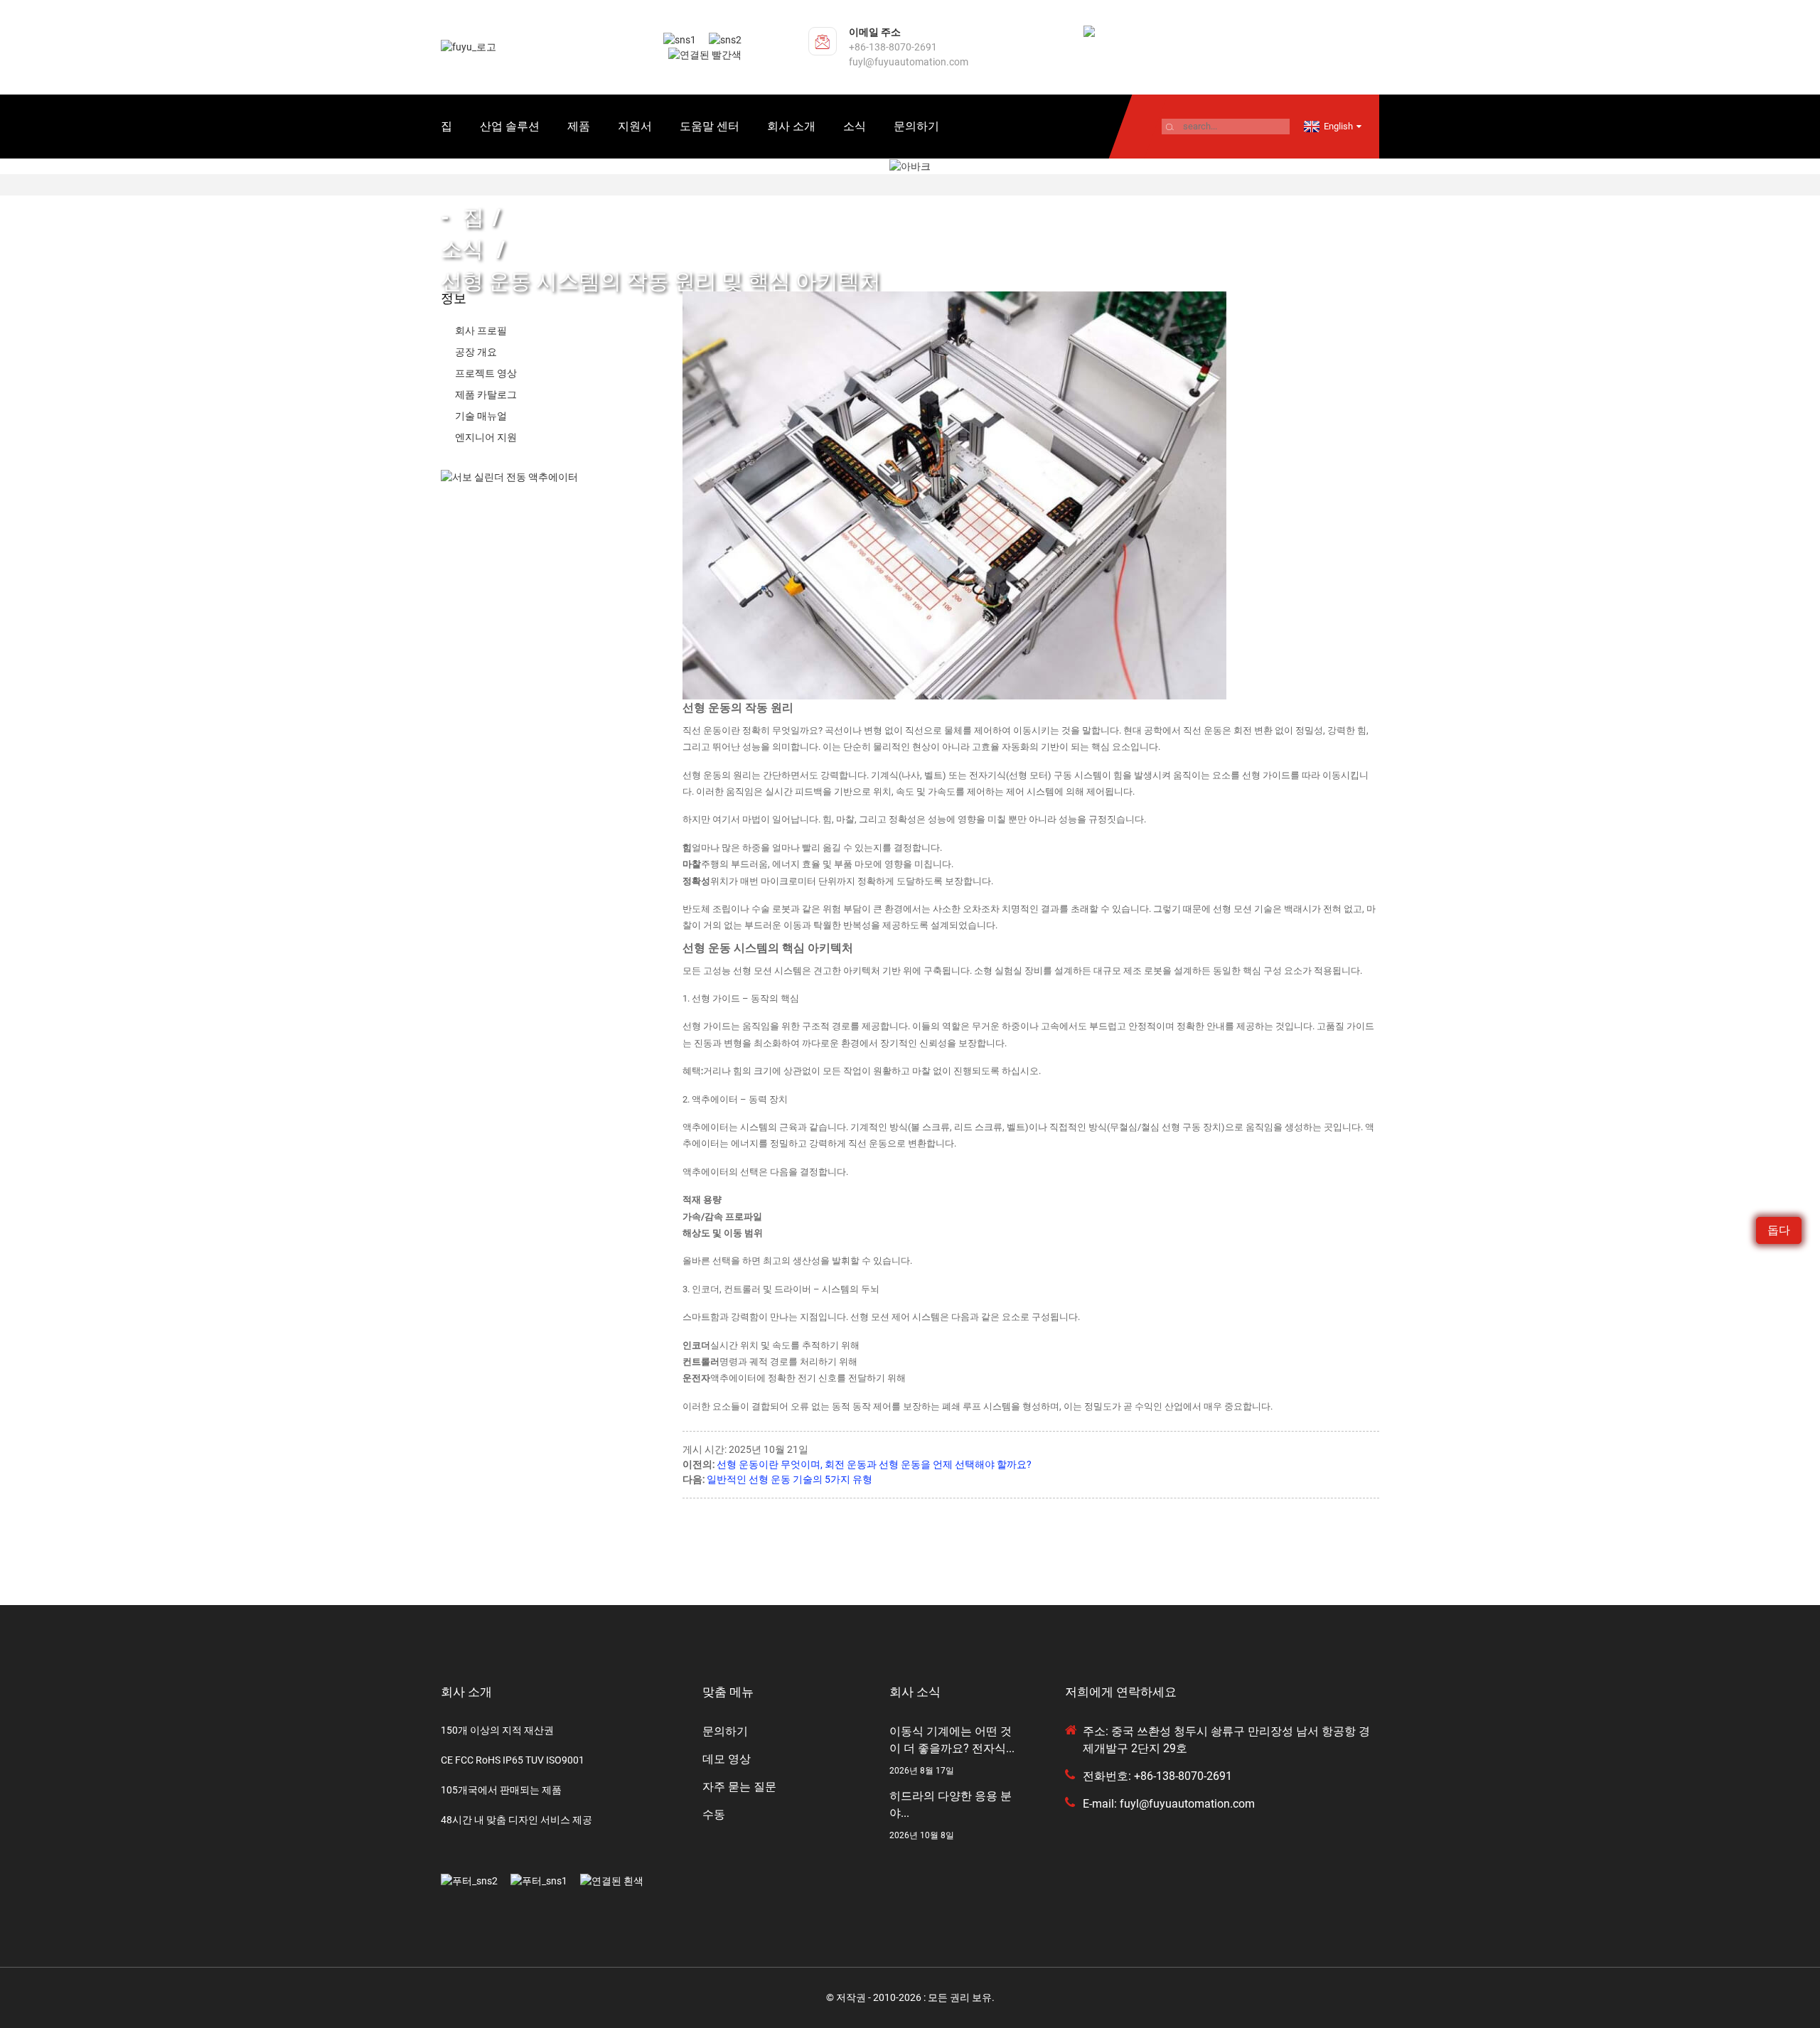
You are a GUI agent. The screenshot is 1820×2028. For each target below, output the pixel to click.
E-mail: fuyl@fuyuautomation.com (1169, 1804)
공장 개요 (476, 352)
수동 (714, 1814)
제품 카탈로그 (486, 395)
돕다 (1779, 1230)
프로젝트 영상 (486, 373)
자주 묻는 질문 (739, 1787)
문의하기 (916, 126)
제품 (579, 126)
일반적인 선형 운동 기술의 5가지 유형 (789, 1479)
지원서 (635, 126)
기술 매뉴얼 (481, 416)
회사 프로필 (481, 331)
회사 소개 (791, 126)
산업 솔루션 (510, 126)
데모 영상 (727, 1759)
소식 (855, 126)
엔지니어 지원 (486, 437)
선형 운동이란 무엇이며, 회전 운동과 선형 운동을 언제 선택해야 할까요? (874, 1464)
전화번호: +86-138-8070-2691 (1157, 1776)
